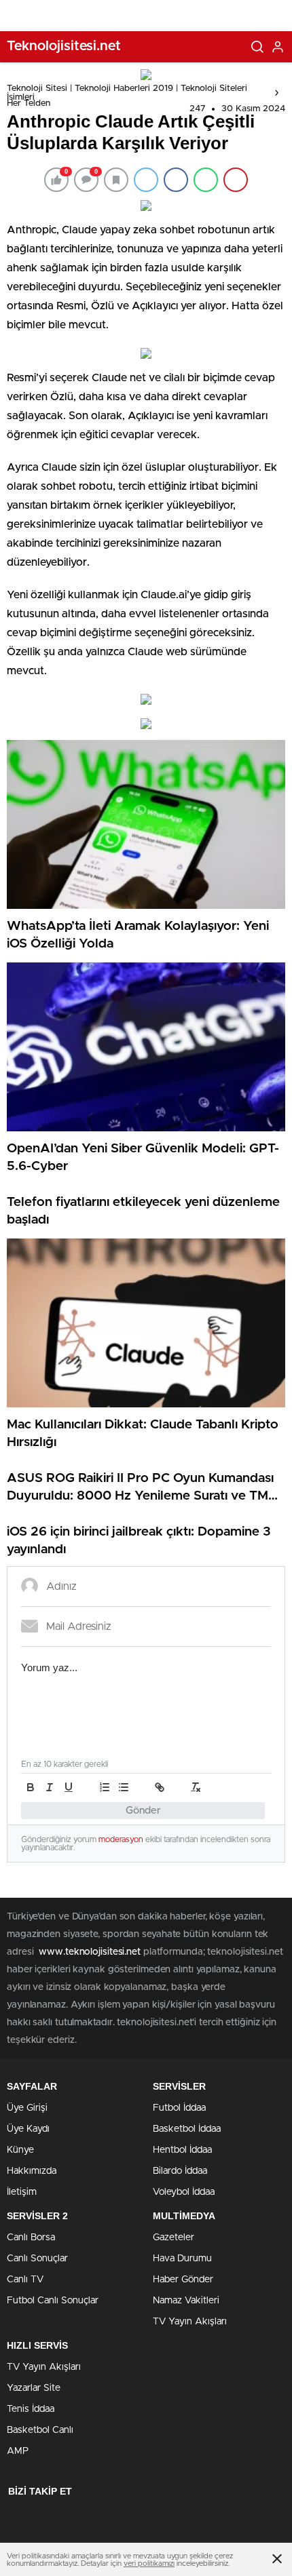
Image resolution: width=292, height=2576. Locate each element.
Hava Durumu (182, 2259)
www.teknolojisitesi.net (90, 1952)
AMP (18, 2451)
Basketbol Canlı (40, 2430)
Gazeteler (174, 2238)
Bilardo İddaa (180, 2171)
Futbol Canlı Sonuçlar (53, 2301)
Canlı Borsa (31, 2238)
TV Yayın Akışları (190, 2322)
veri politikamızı (149, 2563)
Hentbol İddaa (182, 2150)
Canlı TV (25, 2280)
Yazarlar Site (34, 2388)
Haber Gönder (183, 2280)
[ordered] (105, 1787)
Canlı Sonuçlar (37, 2259)
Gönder (143, 1811)
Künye (20, 2150)
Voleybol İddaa (184, 2192)
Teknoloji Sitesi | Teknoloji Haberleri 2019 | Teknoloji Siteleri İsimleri (127, 93)
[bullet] (124, 1787)
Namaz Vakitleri (186, 2301)
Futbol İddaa (179, 2108)
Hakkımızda (32, 2171)
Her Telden (29, 103)
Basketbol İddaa (187, 2129)
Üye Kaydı (28, 2129)
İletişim (22, 2192)
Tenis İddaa (31, 2409)
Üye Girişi (27, 2108)
